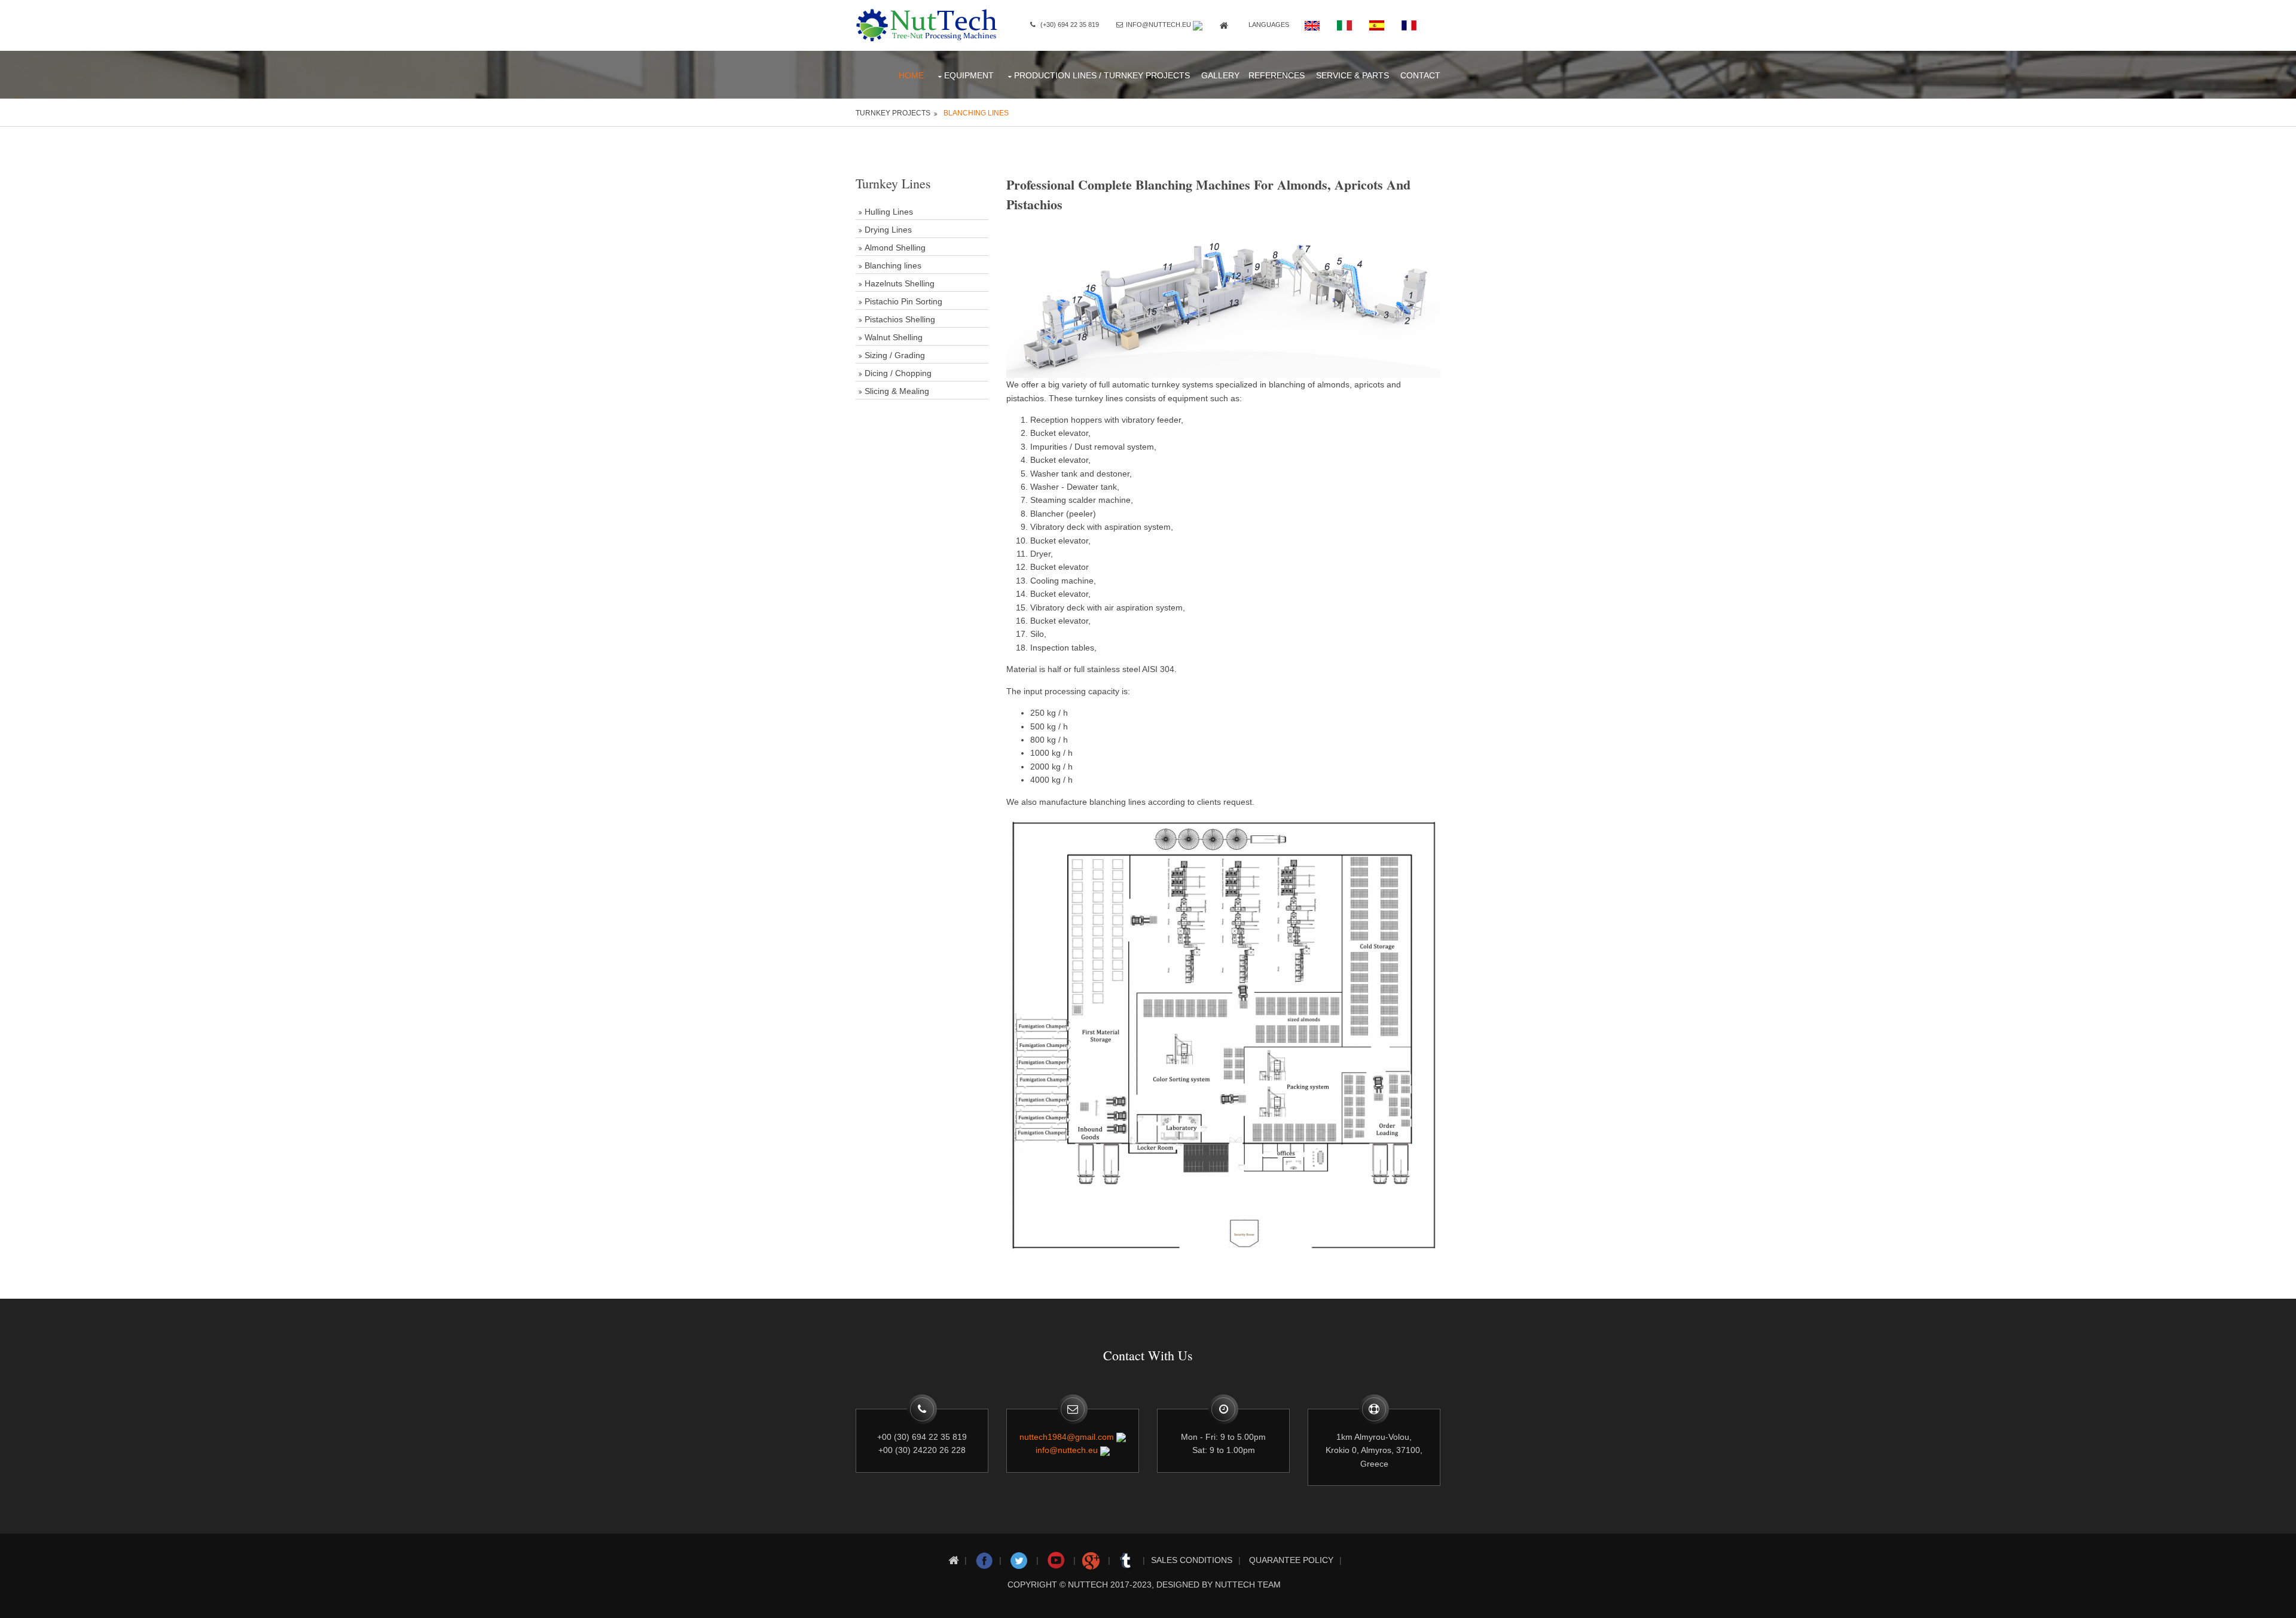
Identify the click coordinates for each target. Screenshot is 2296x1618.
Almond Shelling (895, 248)
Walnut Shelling (894, 337)
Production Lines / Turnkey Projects (1102, 75)
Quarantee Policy (1291, 1560)
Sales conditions (1192, 1560)
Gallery (1220, 75)
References (1277, 75)
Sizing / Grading (895, 355)
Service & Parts (1352, 75)
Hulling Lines (889, 212)
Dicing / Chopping (898, 373)
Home (911, 75)
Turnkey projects (893, 113)
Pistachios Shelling (900, 319)
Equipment (969, 75)
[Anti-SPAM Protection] (1198, 25)
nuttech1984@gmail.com (1067, 1437)
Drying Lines (888, 230)
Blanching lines (976, 113)
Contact (1420, 75)
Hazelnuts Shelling (900, 283)
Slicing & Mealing (897, 391)
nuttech (1088, 1585)
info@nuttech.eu (1158, 25)
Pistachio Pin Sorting (903, 301)
